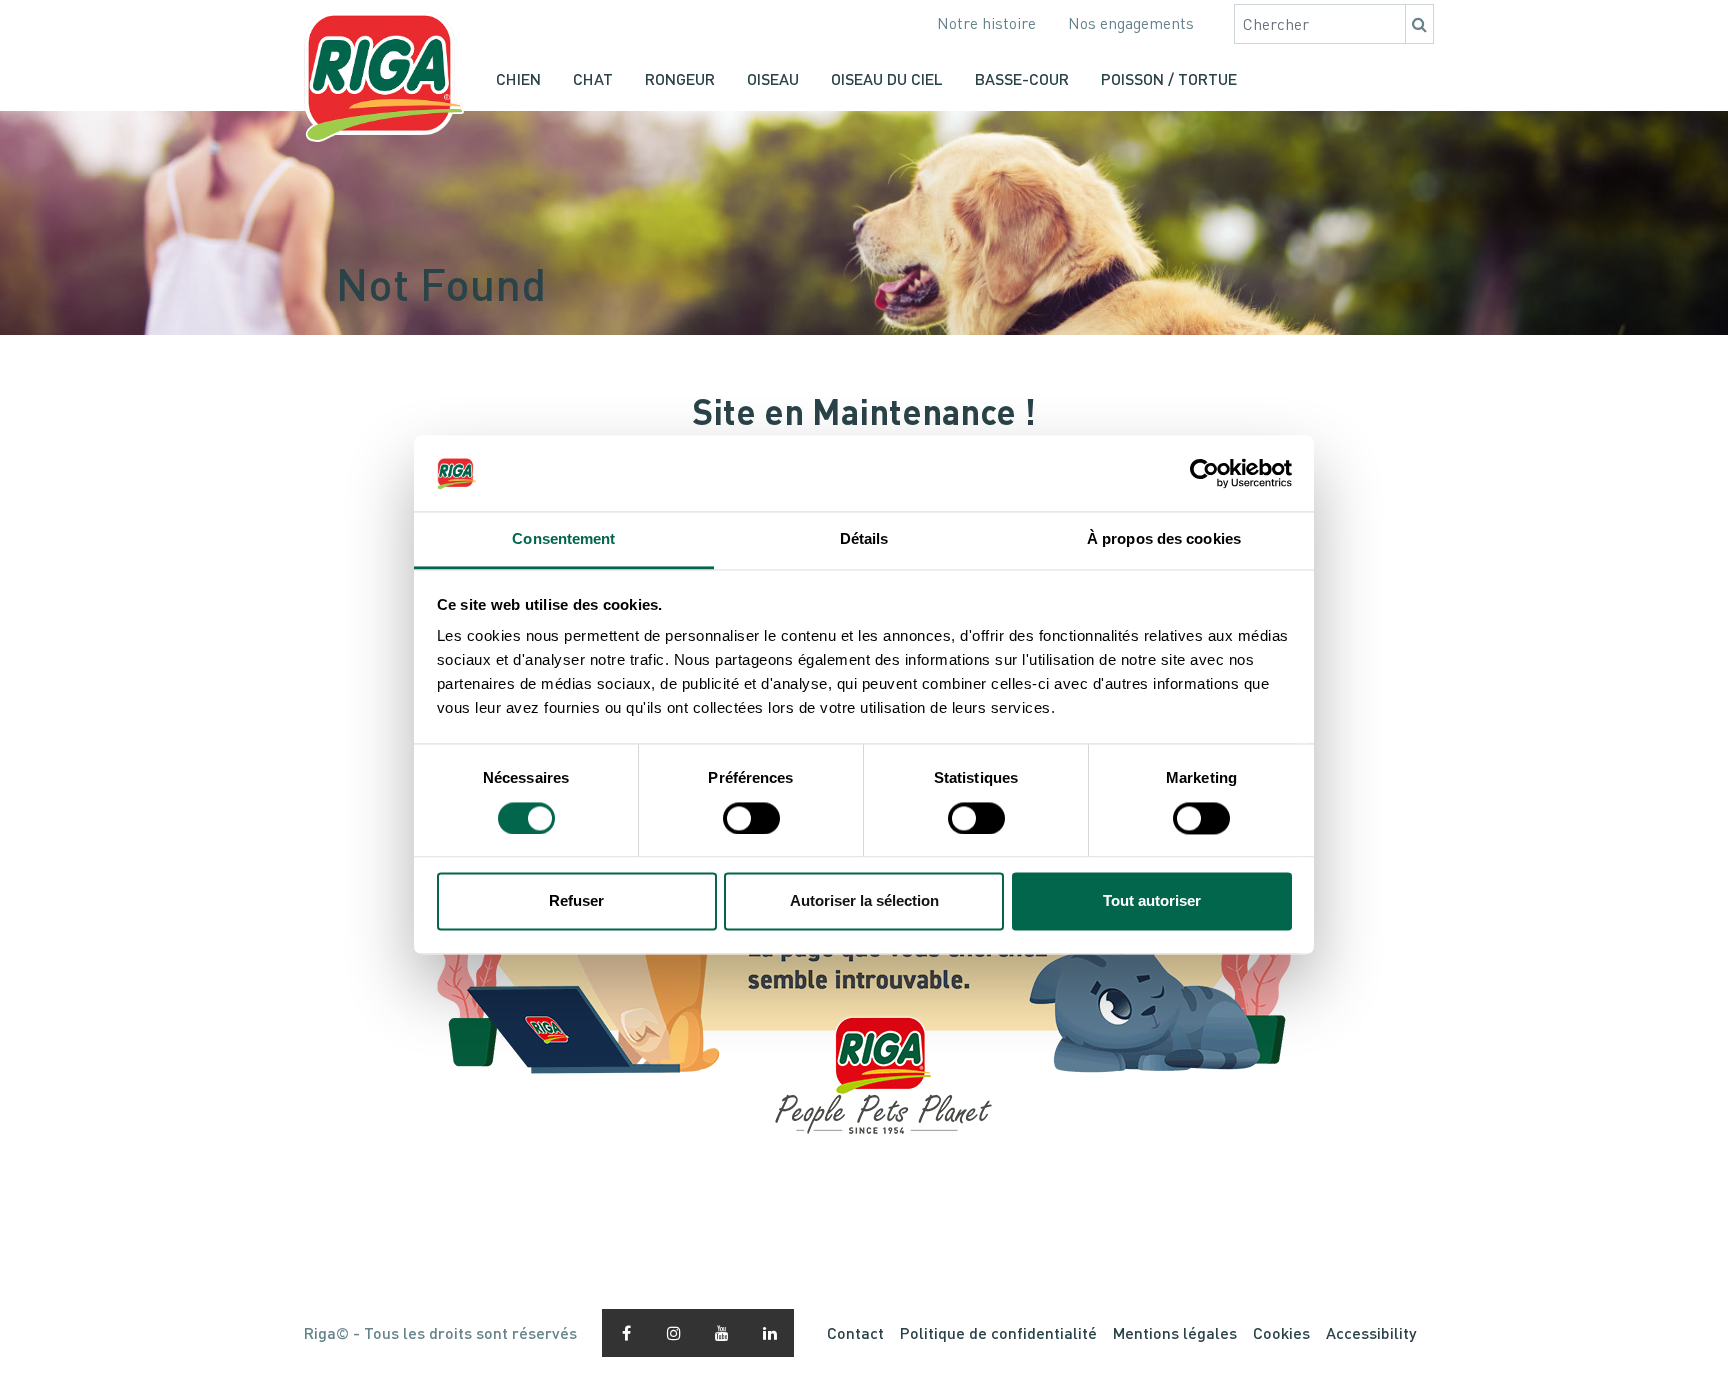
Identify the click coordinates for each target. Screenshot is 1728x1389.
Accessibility (1371, 1332)
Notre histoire (986, 23)
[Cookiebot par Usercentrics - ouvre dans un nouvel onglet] (1204, 473)
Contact (855, 1332)
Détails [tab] (864, 539)
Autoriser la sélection (864, 901)
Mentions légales (1175, 1332)
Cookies (1281, 1332)
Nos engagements (1131, 23)
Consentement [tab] (563, 539)
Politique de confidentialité (998, 1332)
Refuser (576, 901)
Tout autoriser (1152, 901)
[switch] (751, 818)
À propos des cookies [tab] (1164, 539)
